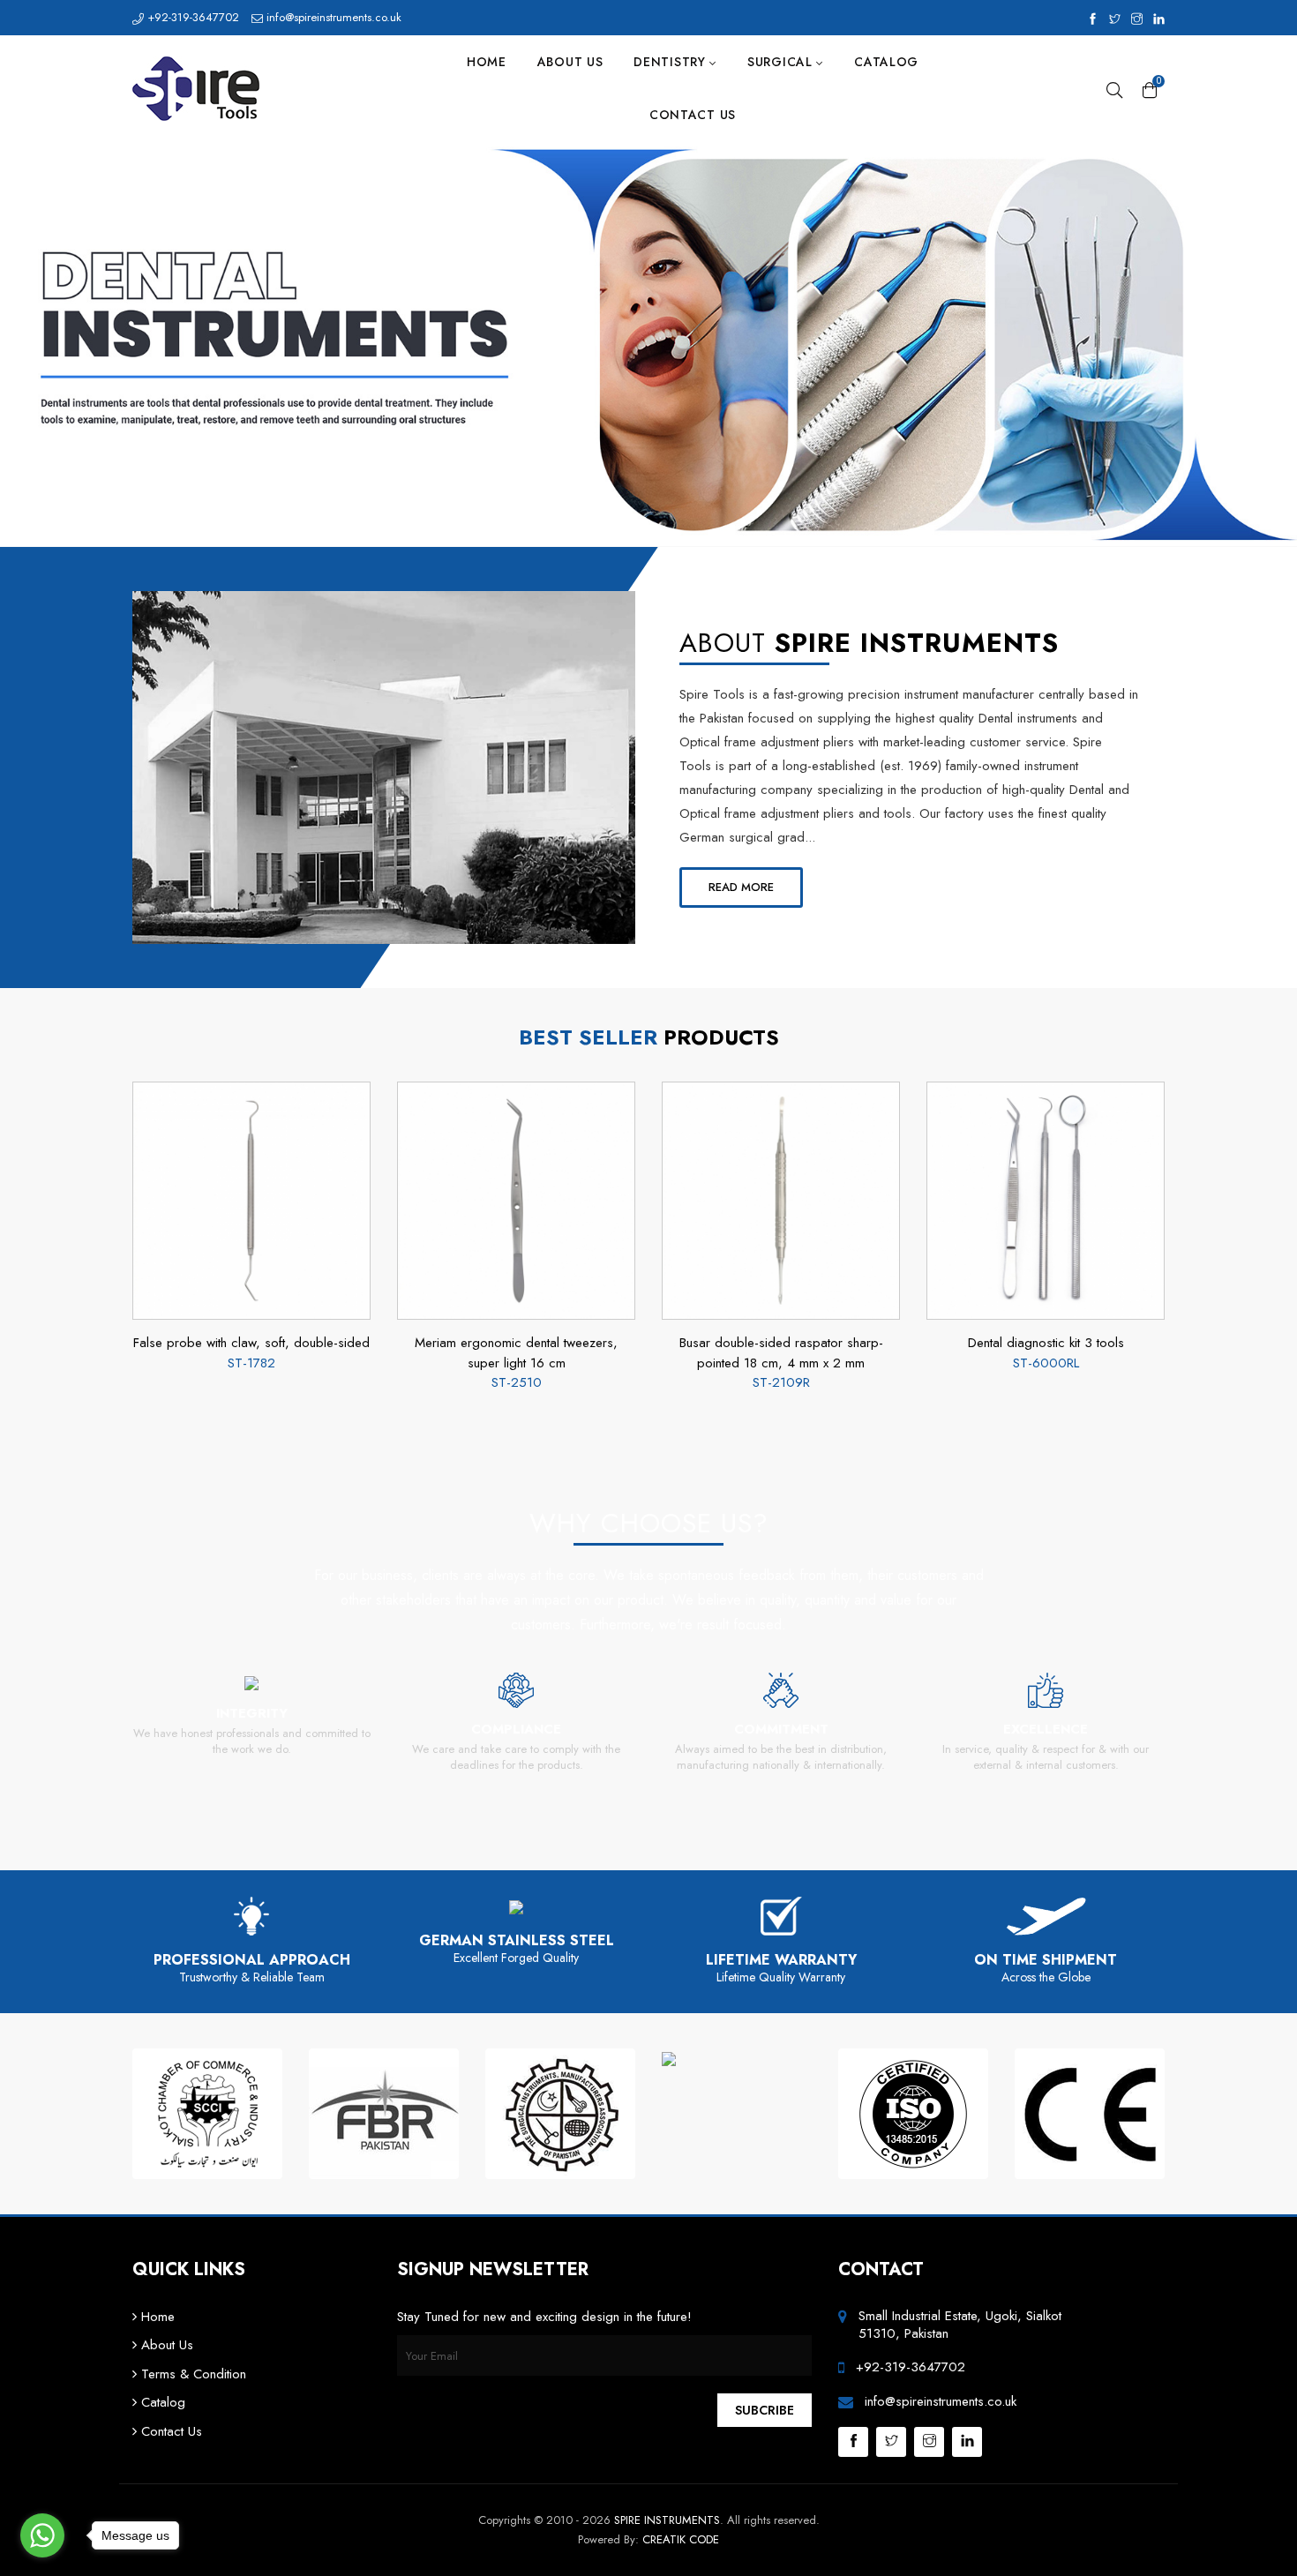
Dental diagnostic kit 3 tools (1046, 1343)
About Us (570, 62)
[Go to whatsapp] (42, 2535)
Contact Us (693, 115)
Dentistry (671, 62)
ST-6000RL (1046, 1363)
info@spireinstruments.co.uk (332, 17)
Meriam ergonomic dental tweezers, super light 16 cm (516, 1353)
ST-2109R (781, 1382)
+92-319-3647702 (191, 17)
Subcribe (765, 2410)
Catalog (886, 62)
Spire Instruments (667, 2520)
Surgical (782, 62)
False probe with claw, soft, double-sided (251, 1343)
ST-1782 (251, 1363)
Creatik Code (681, 2539)
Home (487, 62)
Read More (741, 887)
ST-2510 (517, 1382)
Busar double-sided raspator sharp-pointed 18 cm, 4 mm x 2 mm (781, 1353)
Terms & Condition (191, 2374)
